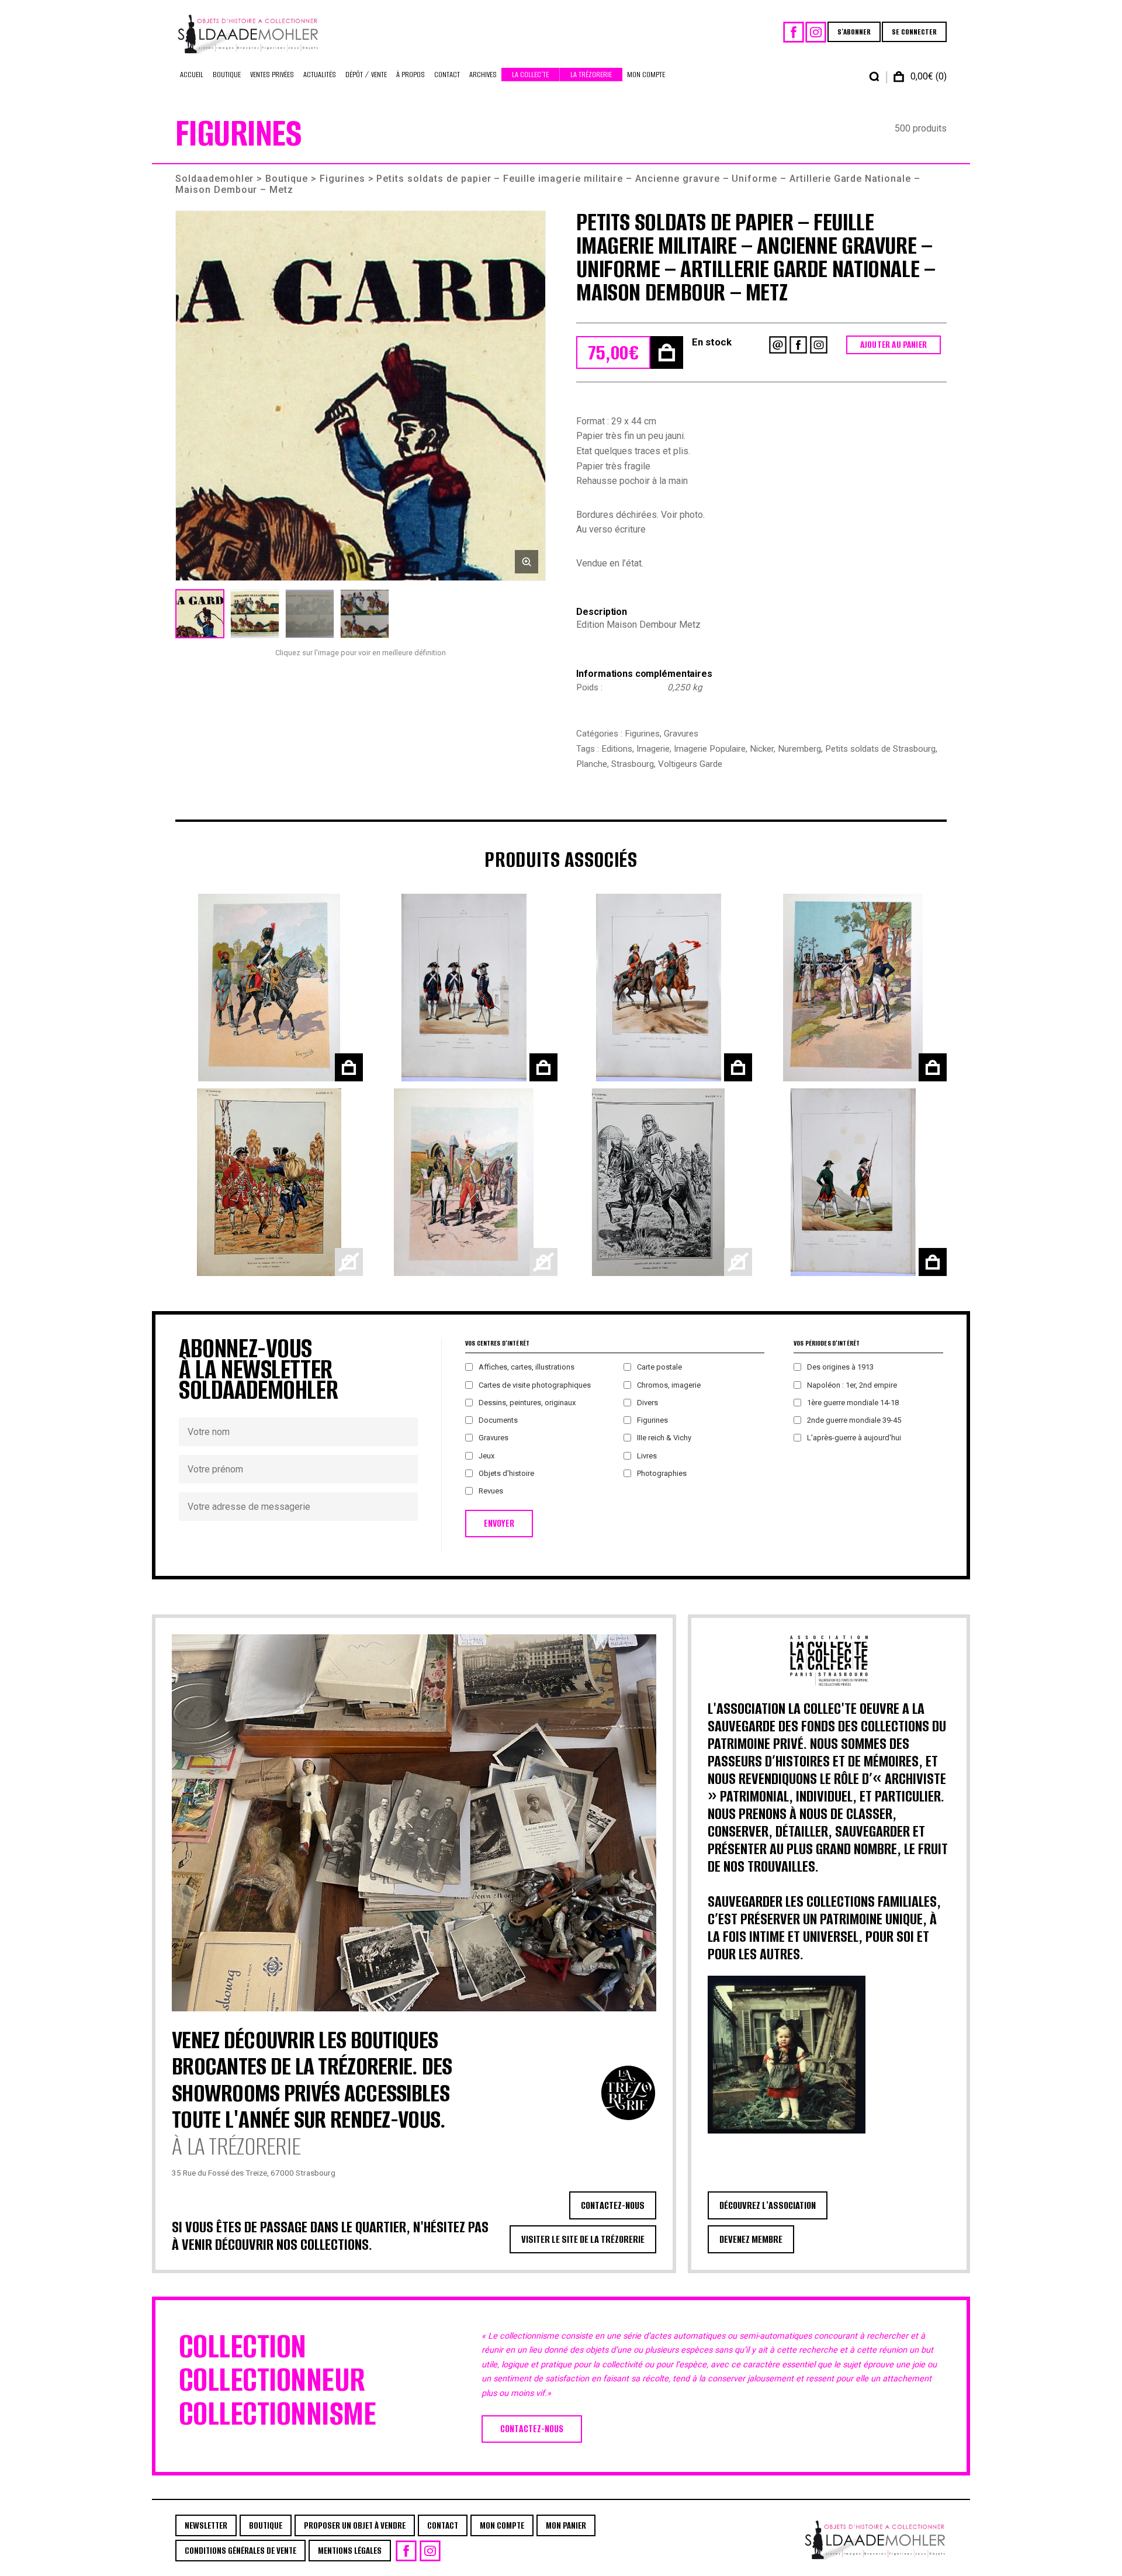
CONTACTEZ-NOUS (613, 2205)
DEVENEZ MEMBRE (751, 2239)
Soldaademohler (214, 179)
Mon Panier (566, 2525)
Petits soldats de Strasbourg (880, 749)
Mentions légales (350, 2551)
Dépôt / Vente (366, 75)
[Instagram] (816, 32)
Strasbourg (633, 764)
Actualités (320, 75)
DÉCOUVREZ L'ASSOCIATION (768, 2205)
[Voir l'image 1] (200, 614)
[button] (361, 396)
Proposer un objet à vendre (355, 2525)
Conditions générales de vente (240, 2551)
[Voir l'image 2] (255, 614)
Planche (592, 764)
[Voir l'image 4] (365, 614)
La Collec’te (530, 75)
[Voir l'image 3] (310, 614)
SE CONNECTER (914, 32)
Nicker (762, 749)
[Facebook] (794, 32)
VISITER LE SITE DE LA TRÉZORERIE (583, 2239)
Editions (617, 749)
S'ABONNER (854, 32)
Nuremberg (799, 749)
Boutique (227, 75)
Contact (447, 75)
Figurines (342, 179)
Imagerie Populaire (710, 749)
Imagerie (653, 749)
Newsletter (206, 2525)
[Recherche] (874, 77)
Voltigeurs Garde (690, 764)
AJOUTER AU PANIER (894, 345)
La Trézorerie (591, 75)
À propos (411, 75)
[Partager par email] (778, 345)
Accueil (192, 75)
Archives (483, 75)
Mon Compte (646, 75)
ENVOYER (499, 1524)
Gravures (681, 734)
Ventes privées (272, 75)
